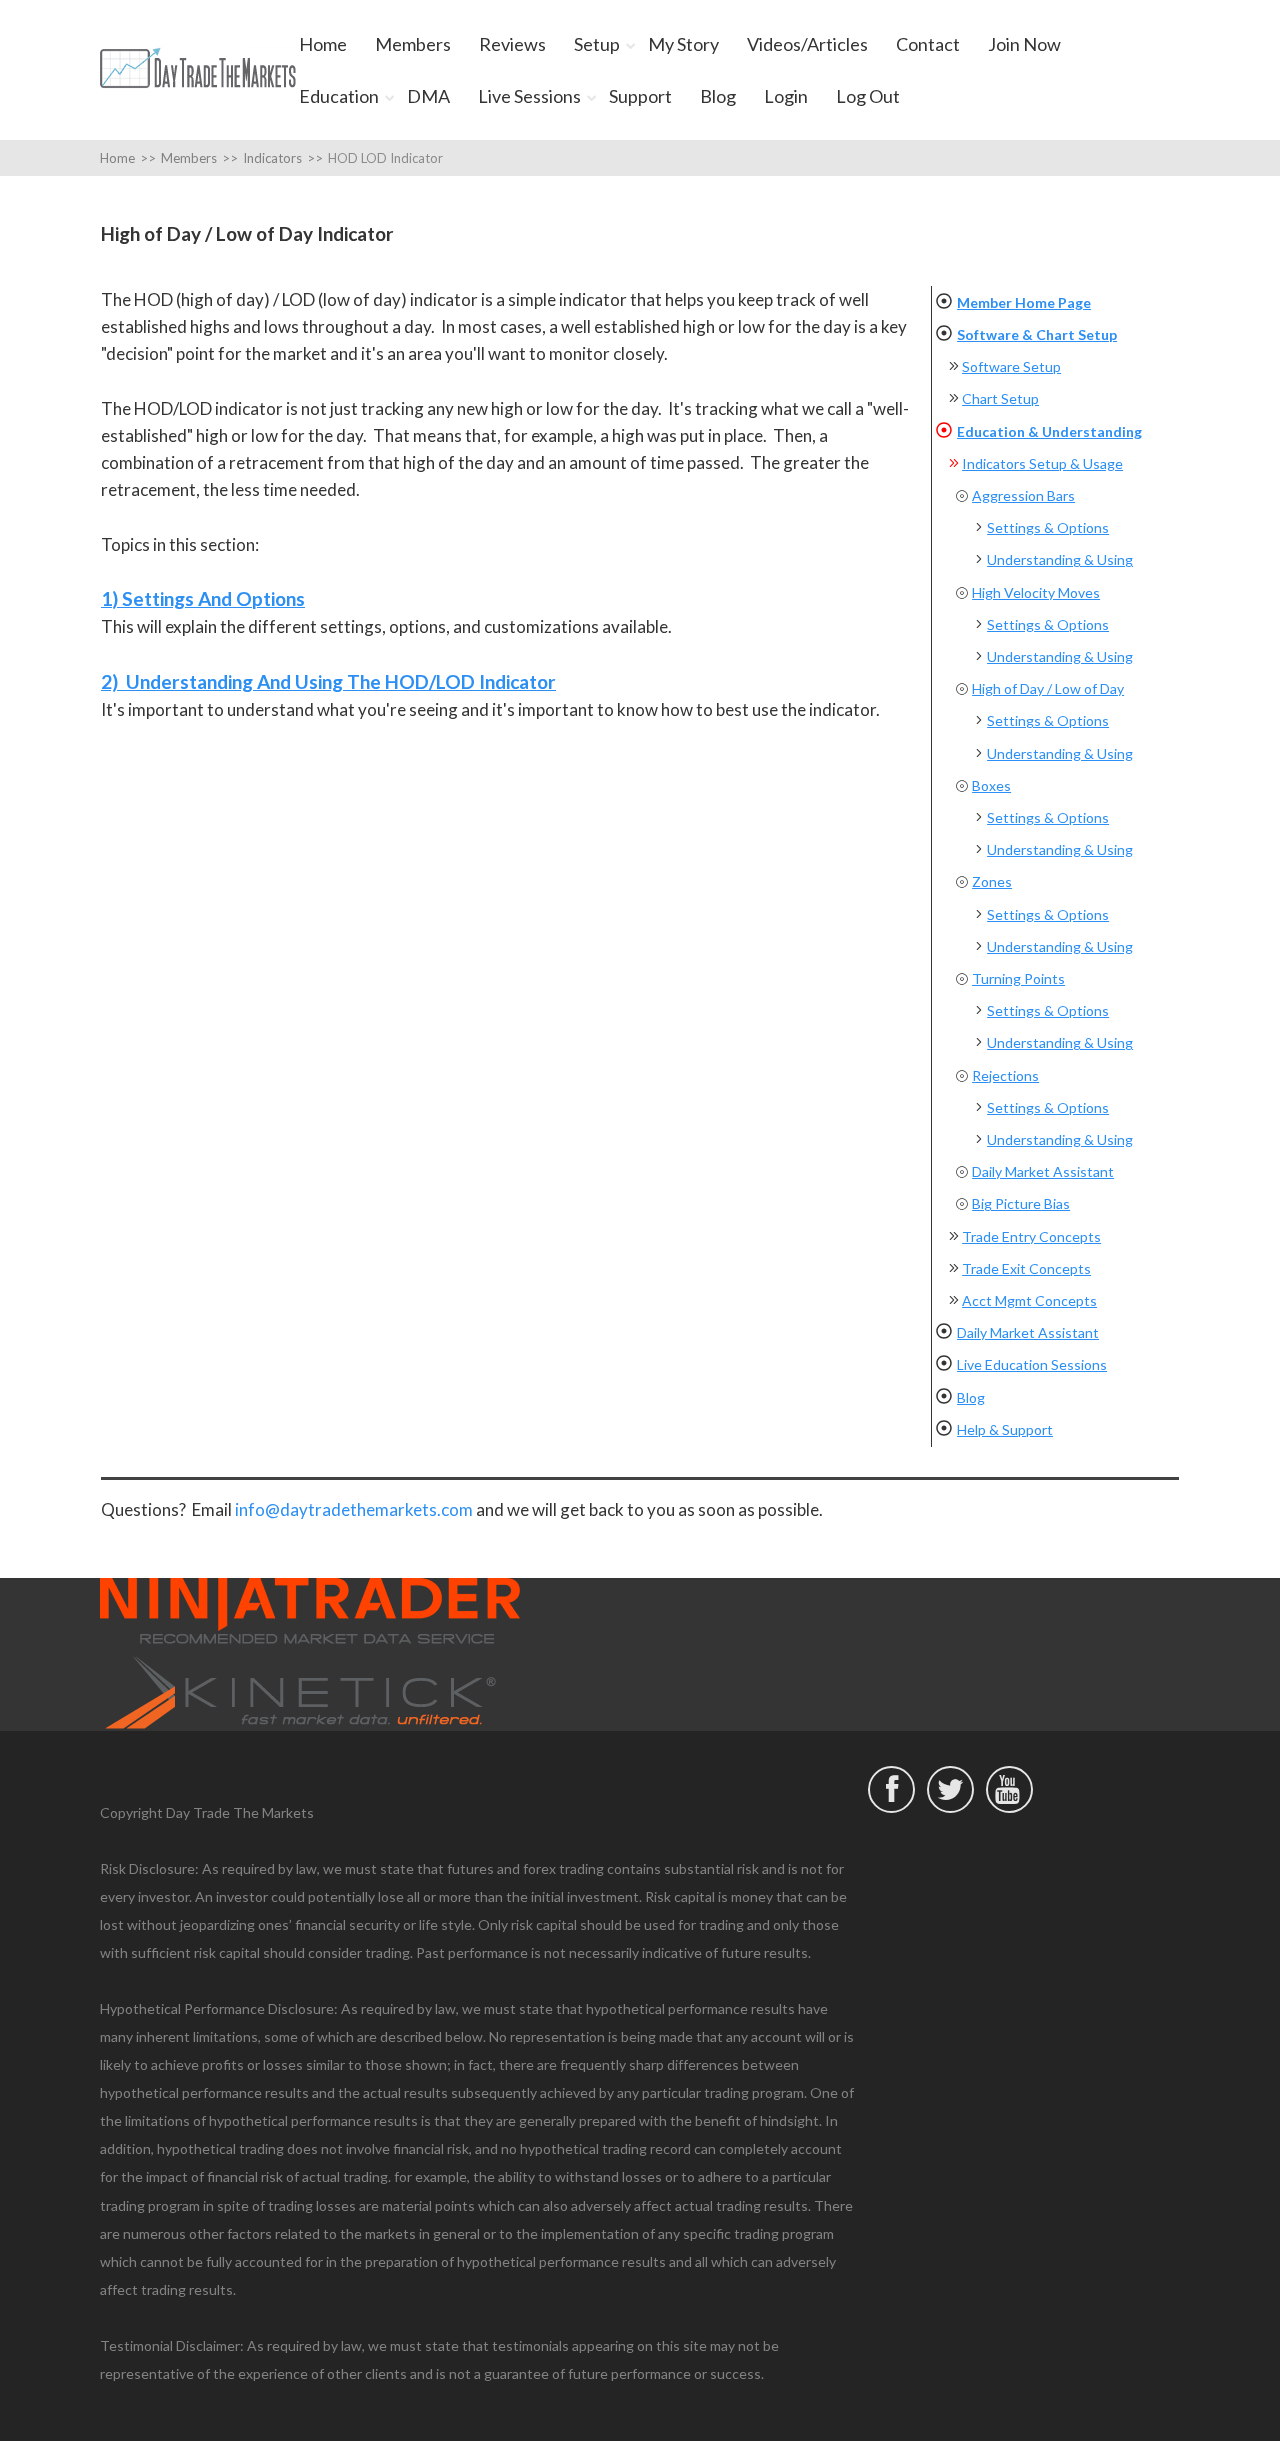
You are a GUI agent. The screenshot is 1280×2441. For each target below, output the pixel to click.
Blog (718, 96)
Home (323, 44)
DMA (428, 96)
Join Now (1024, 44)
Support (640, 96)
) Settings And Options (208, 598)
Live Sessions (529, 96)
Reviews (512, 44)
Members (413, 44)
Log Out (868, 96)
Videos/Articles (807, 44)
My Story (683, 44)
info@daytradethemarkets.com (354, 1509)
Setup (597, 44)
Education (339, 96)
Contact (928, 44)
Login (786, 96)
